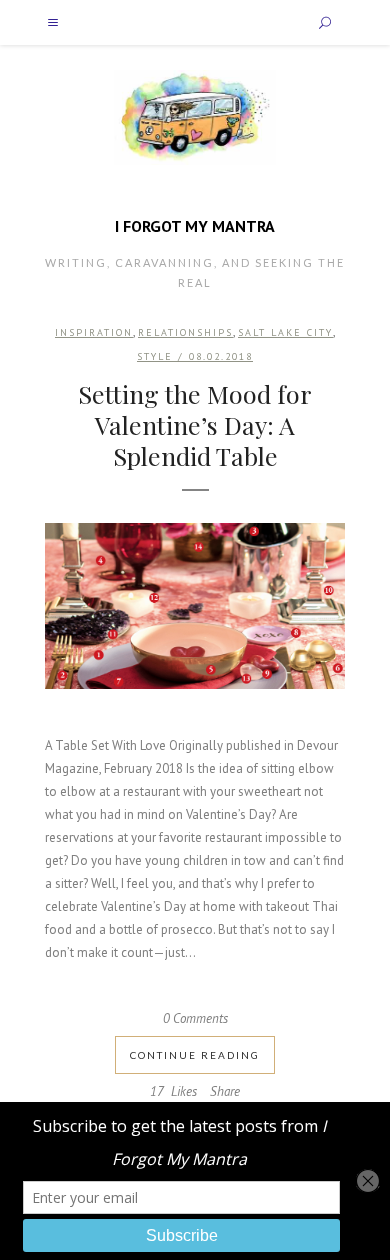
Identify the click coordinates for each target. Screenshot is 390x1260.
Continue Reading (195, 1055)
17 (173, 1092)
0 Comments (195, 1018)
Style (155, 356)
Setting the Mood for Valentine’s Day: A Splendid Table (195, 424)
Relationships (185, 332)
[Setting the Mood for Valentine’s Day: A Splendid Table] (195, 606)
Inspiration (94, 332)
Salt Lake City (285, 332)
